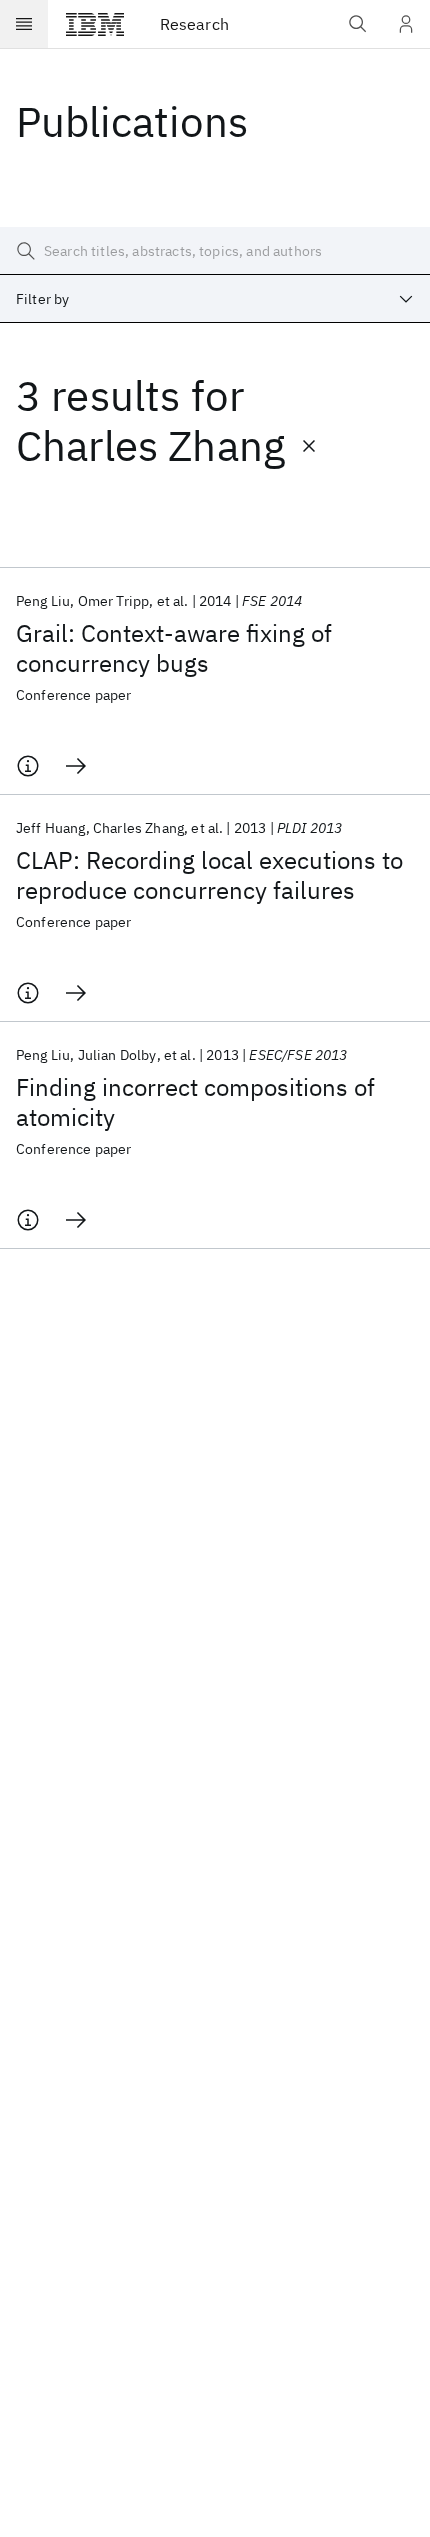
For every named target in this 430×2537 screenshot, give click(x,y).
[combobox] (215, 299)
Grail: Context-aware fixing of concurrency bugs (174, 648)
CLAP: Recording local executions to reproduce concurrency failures (209, 875)
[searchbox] (215, 251)
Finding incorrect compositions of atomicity (195, 1102)
